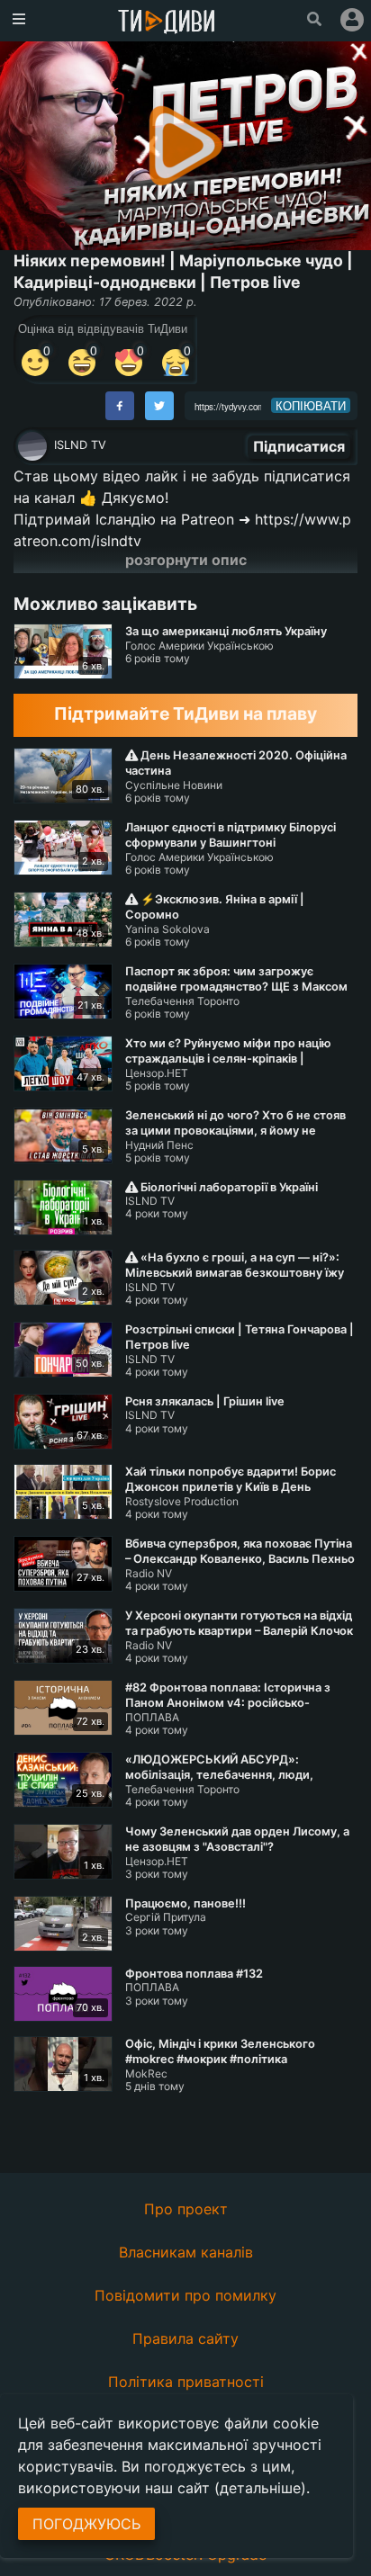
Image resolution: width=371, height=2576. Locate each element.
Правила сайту (185, 2338)
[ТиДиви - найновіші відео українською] (167, 23)
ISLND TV (80, 445)
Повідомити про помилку (185, 2295)
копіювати (311, 406)
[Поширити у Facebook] (120, 406)
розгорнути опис (186, 560)
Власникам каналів (186, 2252)
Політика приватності (186, 2382)
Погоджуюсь (86, 2524)
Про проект (186, 2209)
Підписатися (299, 446)
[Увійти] (352, 20)
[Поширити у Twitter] (159, 406)
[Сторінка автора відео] (32, 446)
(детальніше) (260, 2488)
